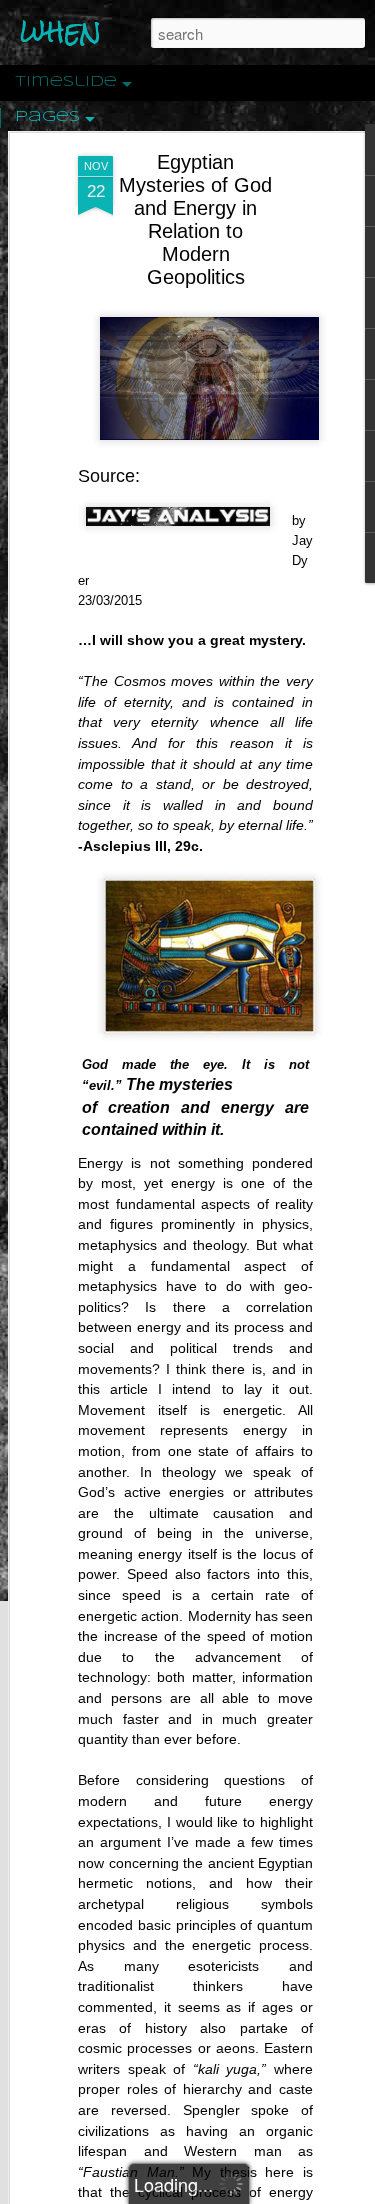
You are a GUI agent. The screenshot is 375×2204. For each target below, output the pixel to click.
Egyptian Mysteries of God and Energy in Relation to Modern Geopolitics (195, 219)
